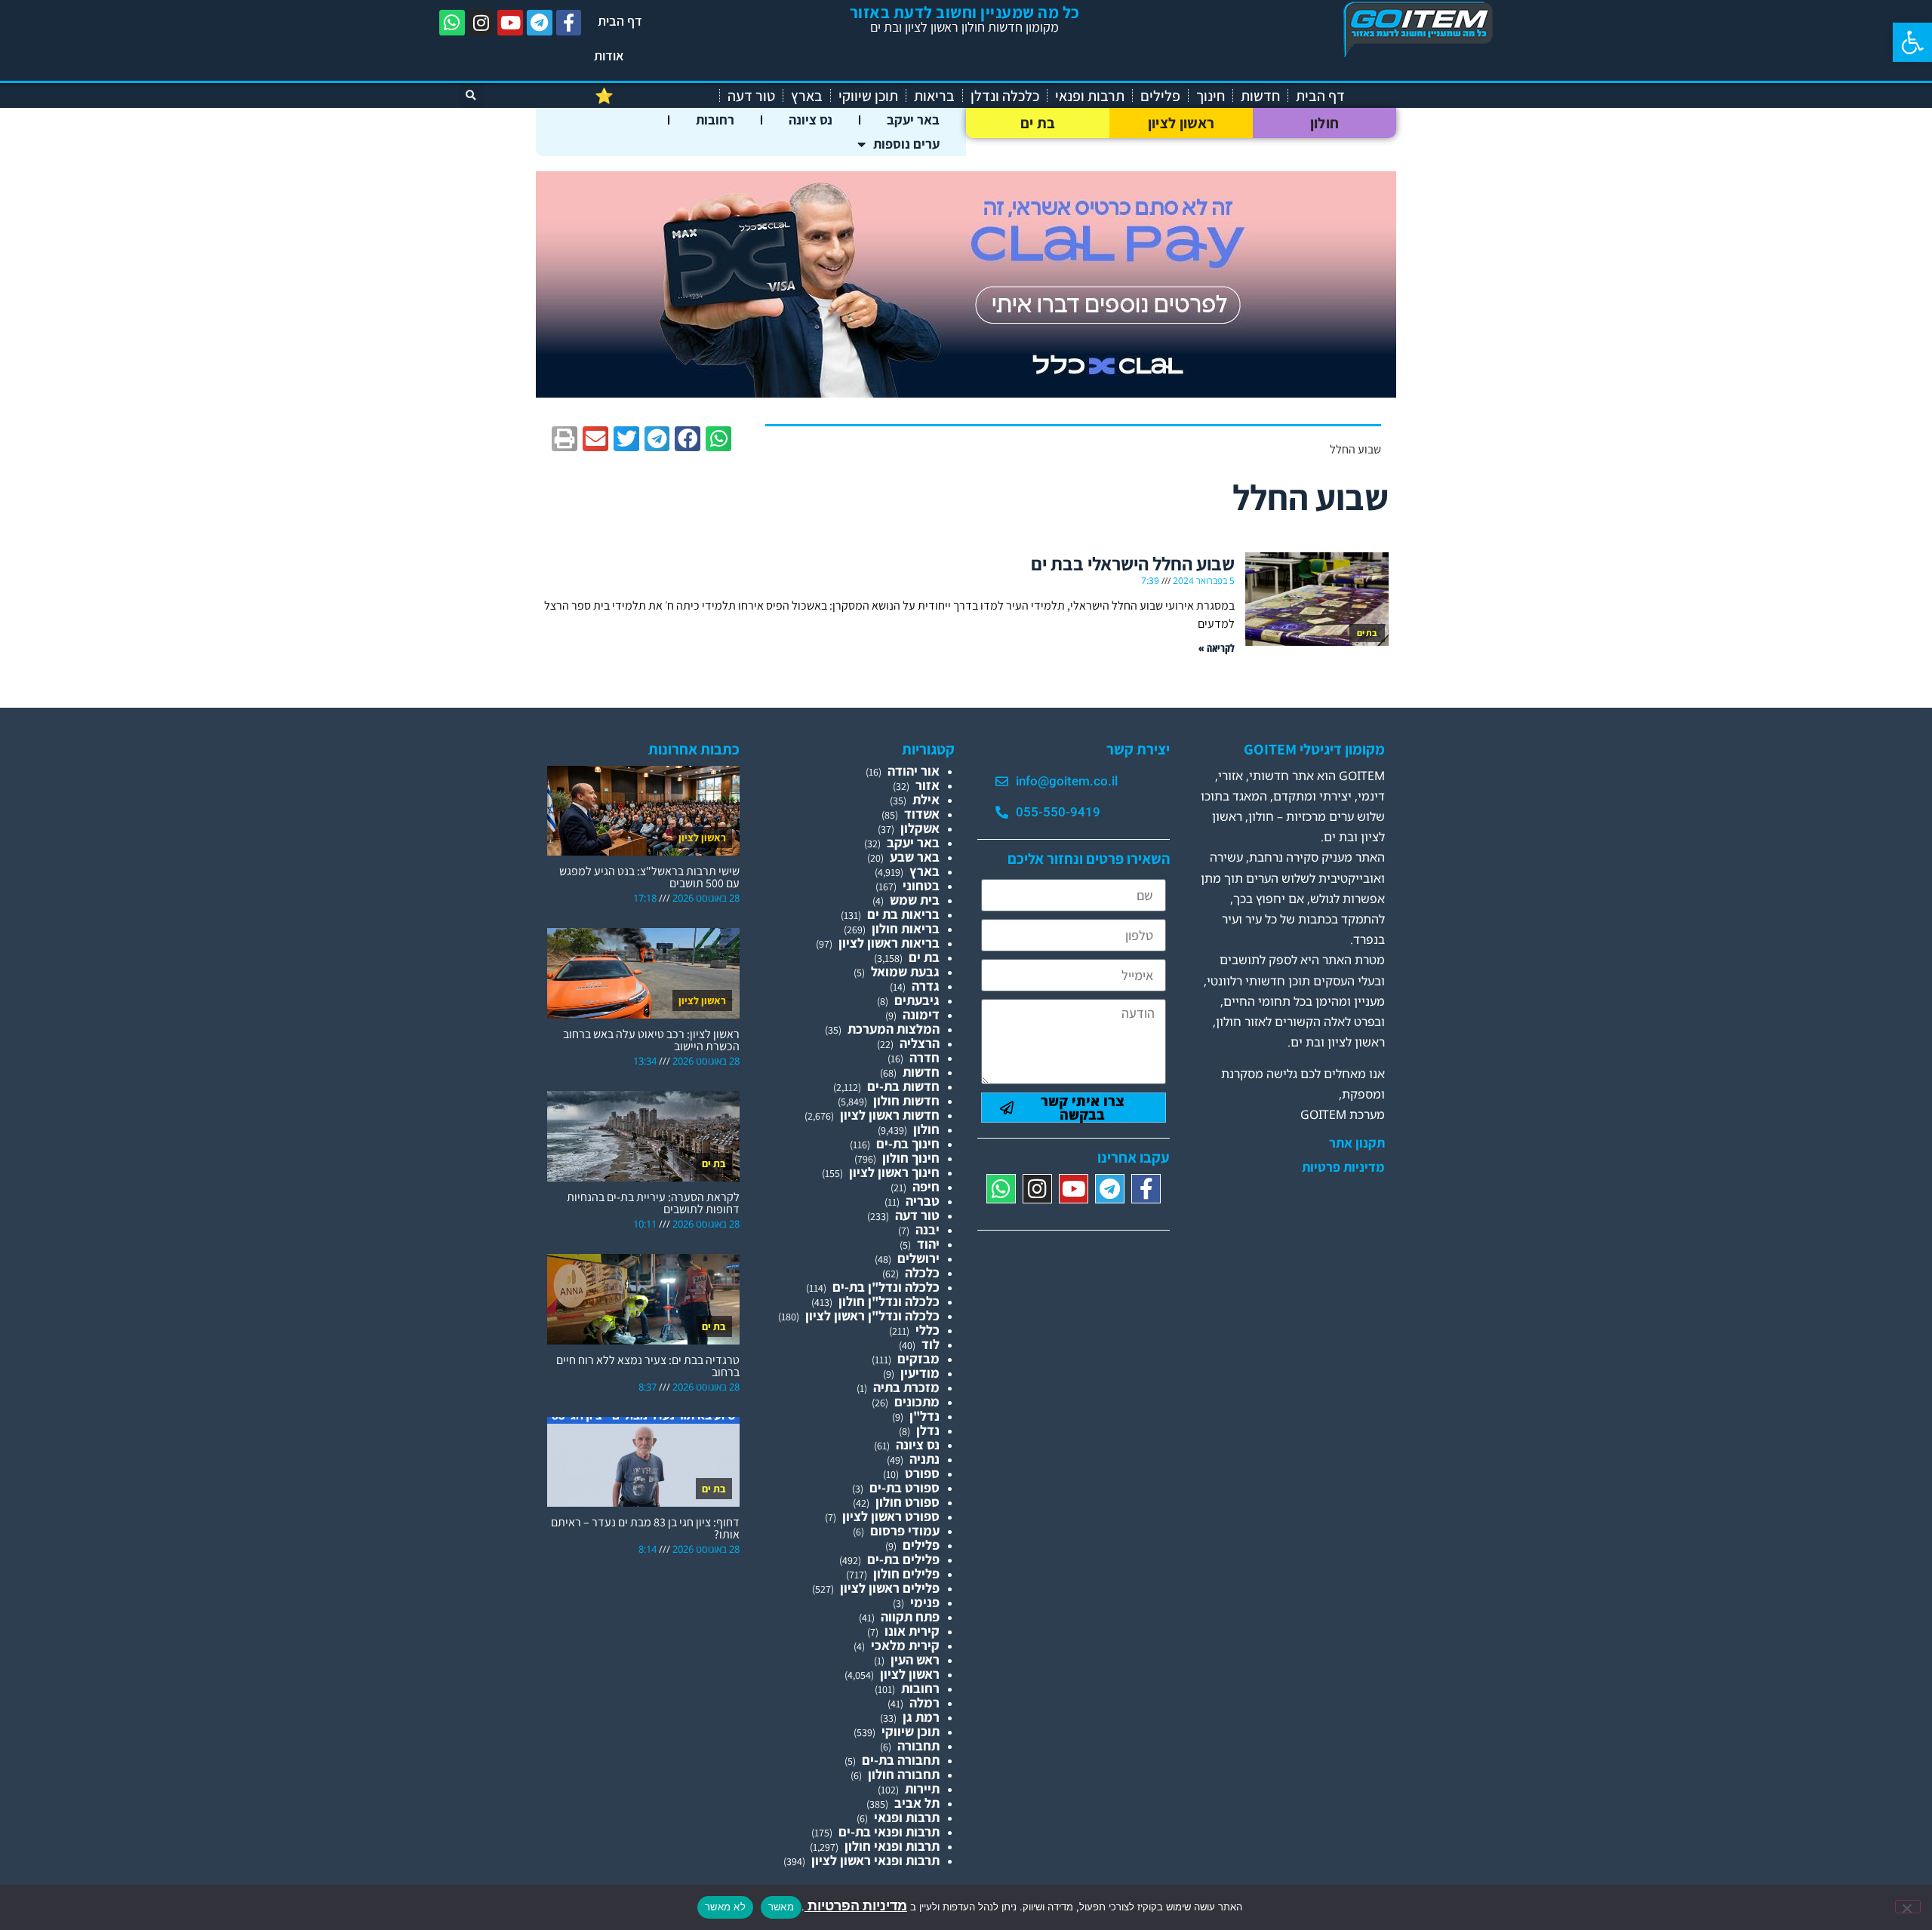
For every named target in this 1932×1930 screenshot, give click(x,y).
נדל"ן (924, 1416)
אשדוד (922, 814)
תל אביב (917, 1803)
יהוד (928, 1244)
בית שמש (915, 900)
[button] (1912, 42)
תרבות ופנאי (1090, 96)
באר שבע (915, 857)
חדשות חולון (906, 1100)
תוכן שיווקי (868, 96)
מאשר (781, 1907)
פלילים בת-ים (903, 1559)
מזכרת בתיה (906, 1387)
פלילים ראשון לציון (890, 1588)
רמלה (924, 1703)
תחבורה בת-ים (901, 1760)
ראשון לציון (1181, 123)
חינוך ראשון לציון (894, 1172)
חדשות (1260, 96)
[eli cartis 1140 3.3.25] (966, 393)
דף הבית (620, 21)
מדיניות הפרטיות (856, 1905)
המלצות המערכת (894, 1029)
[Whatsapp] (452, 23)
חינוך (1211, 96)
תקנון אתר (1357, 1143)
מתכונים (917, 1401)
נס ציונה (811, 120)
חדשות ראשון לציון (890, 1115)
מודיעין (920, 1373)
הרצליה (920, 1043)
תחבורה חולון (904, 1774)
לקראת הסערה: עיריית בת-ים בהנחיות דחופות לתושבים (653, 1203)
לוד (931, 1344)
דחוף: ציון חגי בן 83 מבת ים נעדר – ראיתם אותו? (645, 1528)
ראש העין (915, 1660)
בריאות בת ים (903, 914)
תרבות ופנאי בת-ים (889, 1832)
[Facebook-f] (569, 23)
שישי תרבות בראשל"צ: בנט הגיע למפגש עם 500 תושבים (649, 877)
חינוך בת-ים (908, 1143)
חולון (1325, 123)
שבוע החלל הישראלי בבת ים (1133, 563)
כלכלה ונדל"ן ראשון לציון (872, 1315)
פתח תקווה (910, 1617)
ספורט (922, 1473)
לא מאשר (725, 1907)
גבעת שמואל (905, 971)
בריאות (934, 96)
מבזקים (918, 1358)
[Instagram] (481, 23)
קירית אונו (912, 1631)
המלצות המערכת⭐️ (653, 96)
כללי (928, 1330)
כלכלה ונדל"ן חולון (889, 1301)
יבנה (928, 1229)
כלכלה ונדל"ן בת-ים (886, 1287)
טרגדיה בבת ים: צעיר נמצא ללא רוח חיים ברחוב (648, 1366)
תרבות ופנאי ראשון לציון (875, 1860)
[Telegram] (540, 23)
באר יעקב (913, 120)
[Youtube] (510, 23)
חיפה (926, 1186)
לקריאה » (1217, 648)
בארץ (807, 96)
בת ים (1038, 123)
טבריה (923, 1201)
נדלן (928, 1430)
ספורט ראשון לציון (891, 1516)
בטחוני (921, 885)
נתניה (924, 1459)
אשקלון (920, 828)
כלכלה (922, 1272)
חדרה (924, 1057)
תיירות (922, 1789)
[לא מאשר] (1908, 1907)
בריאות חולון (906, 928)
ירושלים (918, 1258)
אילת (926, 799)
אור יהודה (914, 771)
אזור (928, 785)
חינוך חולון (911, 1158)
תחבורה (918, 1746)
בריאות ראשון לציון (889, 943)
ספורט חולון (908, 1502)
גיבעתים (917, 1000)
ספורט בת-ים (904, 1487)
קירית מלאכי (905, 1645)
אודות (609, 55)
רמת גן (921, 1717)
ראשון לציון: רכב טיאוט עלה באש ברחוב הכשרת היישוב (651, 1040)
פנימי (925, 1602)
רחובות (715, 120)
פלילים (1160, 96)
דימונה (921, 1014)
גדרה (926, 986)
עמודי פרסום (905, 1530)
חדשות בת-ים (903, 1086)
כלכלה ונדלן (1005, 96)
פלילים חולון (906, 1574)
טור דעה (751, 96)
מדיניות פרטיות (1343, 1167)
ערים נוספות (906, 144)
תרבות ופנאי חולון (892, 1846)
